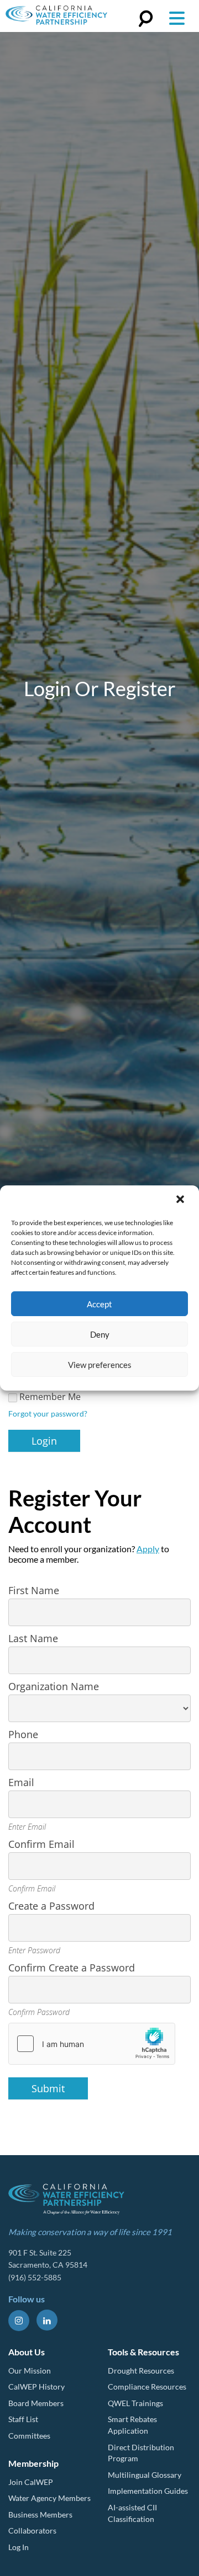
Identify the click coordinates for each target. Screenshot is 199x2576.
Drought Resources (141, 2371)
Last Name (33, 1638)
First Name (34, 1590)
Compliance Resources (147, 2387)
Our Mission (30, 2371)
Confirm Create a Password (72, 1968)
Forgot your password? (48, 1413)
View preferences (100, 1365)
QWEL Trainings (135, 2403)
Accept (99, 1304)
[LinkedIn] (47, 2320)
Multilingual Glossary (145, 2475)
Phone (23, 1734)
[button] (181, 1200)
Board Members (36, 2403)
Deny (100, 1334)
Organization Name (54, 1686)
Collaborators (32, 2530)
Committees (29, 2436)
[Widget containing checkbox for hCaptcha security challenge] (92, 2044)
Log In (19, 2547)
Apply (148, 1549)
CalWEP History (36, 2387)
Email (21, 1782)
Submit (48, 2088)
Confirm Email (41, 1844)
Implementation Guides (148, 2491)
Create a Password (51, 1906)
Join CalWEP (31, 2482)
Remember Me (50, 1397)
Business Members (40, 2514)
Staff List (23, 2419)
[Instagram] (19, 2321)
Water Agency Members (49, 2498)
